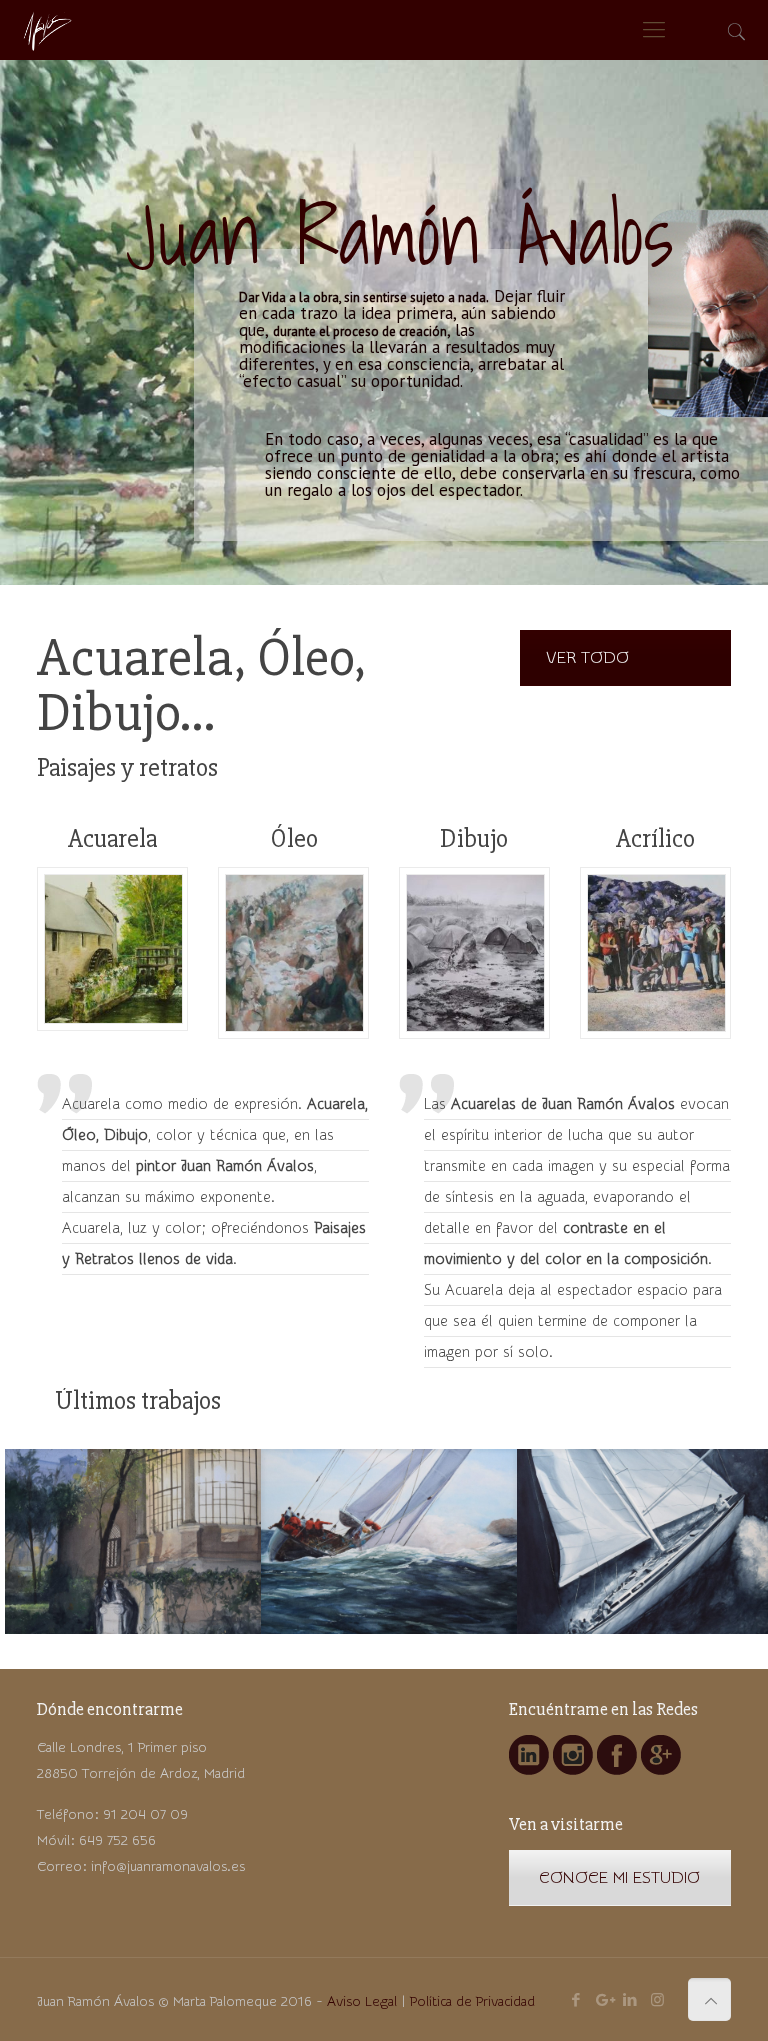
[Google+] (603, 2000)
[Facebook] (576, 2000)
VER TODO (587, 658)
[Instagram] (657, 2000)
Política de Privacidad (472, 2002)
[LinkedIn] (630, 2000)
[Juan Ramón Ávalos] (46, 30)
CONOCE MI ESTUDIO (619, 1878)
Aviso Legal (362, 2002)
